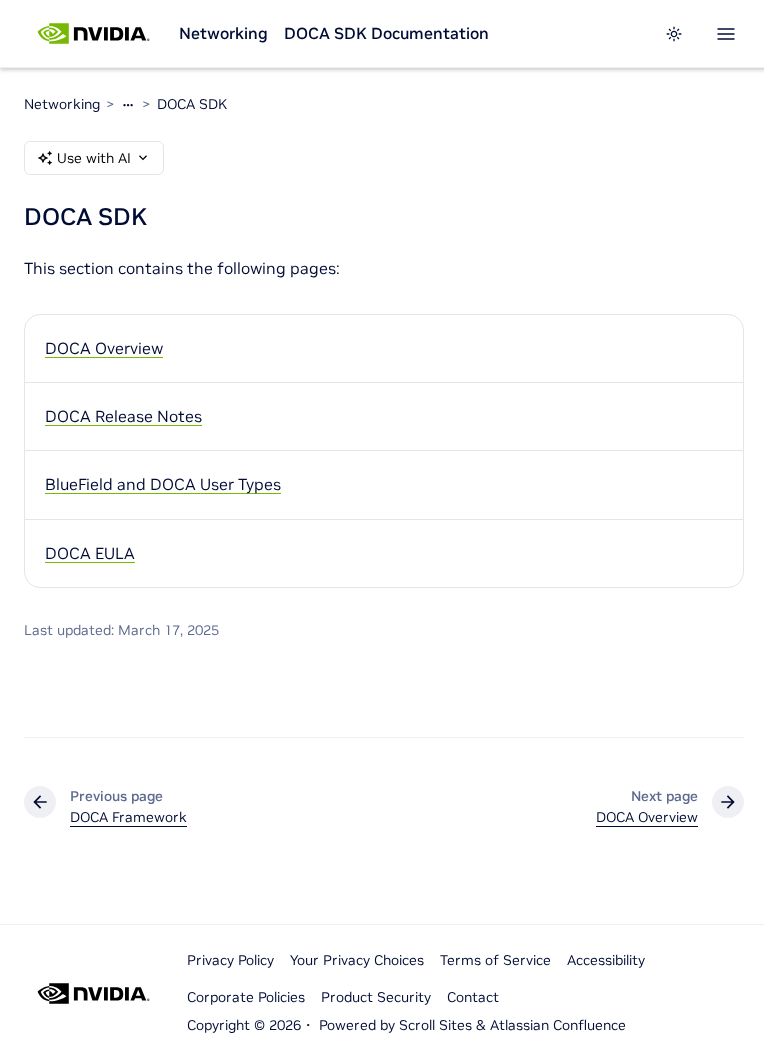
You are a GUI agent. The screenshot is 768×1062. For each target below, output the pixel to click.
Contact (473, 997)
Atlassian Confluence (558, 1025)
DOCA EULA (90, 553)
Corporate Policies (246, 997)
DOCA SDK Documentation (386, 33)
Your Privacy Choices (357, 960)
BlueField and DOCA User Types (163, 484)
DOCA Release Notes (123, 416)
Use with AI (94, 158)
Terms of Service (495, 960)
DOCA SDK (192, 104)
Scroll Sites (435, 1025)
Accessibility (606, 960)
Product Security (376, 997)
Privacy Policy (230, 960)
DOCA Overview (104, 348)
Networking (223, 33)
